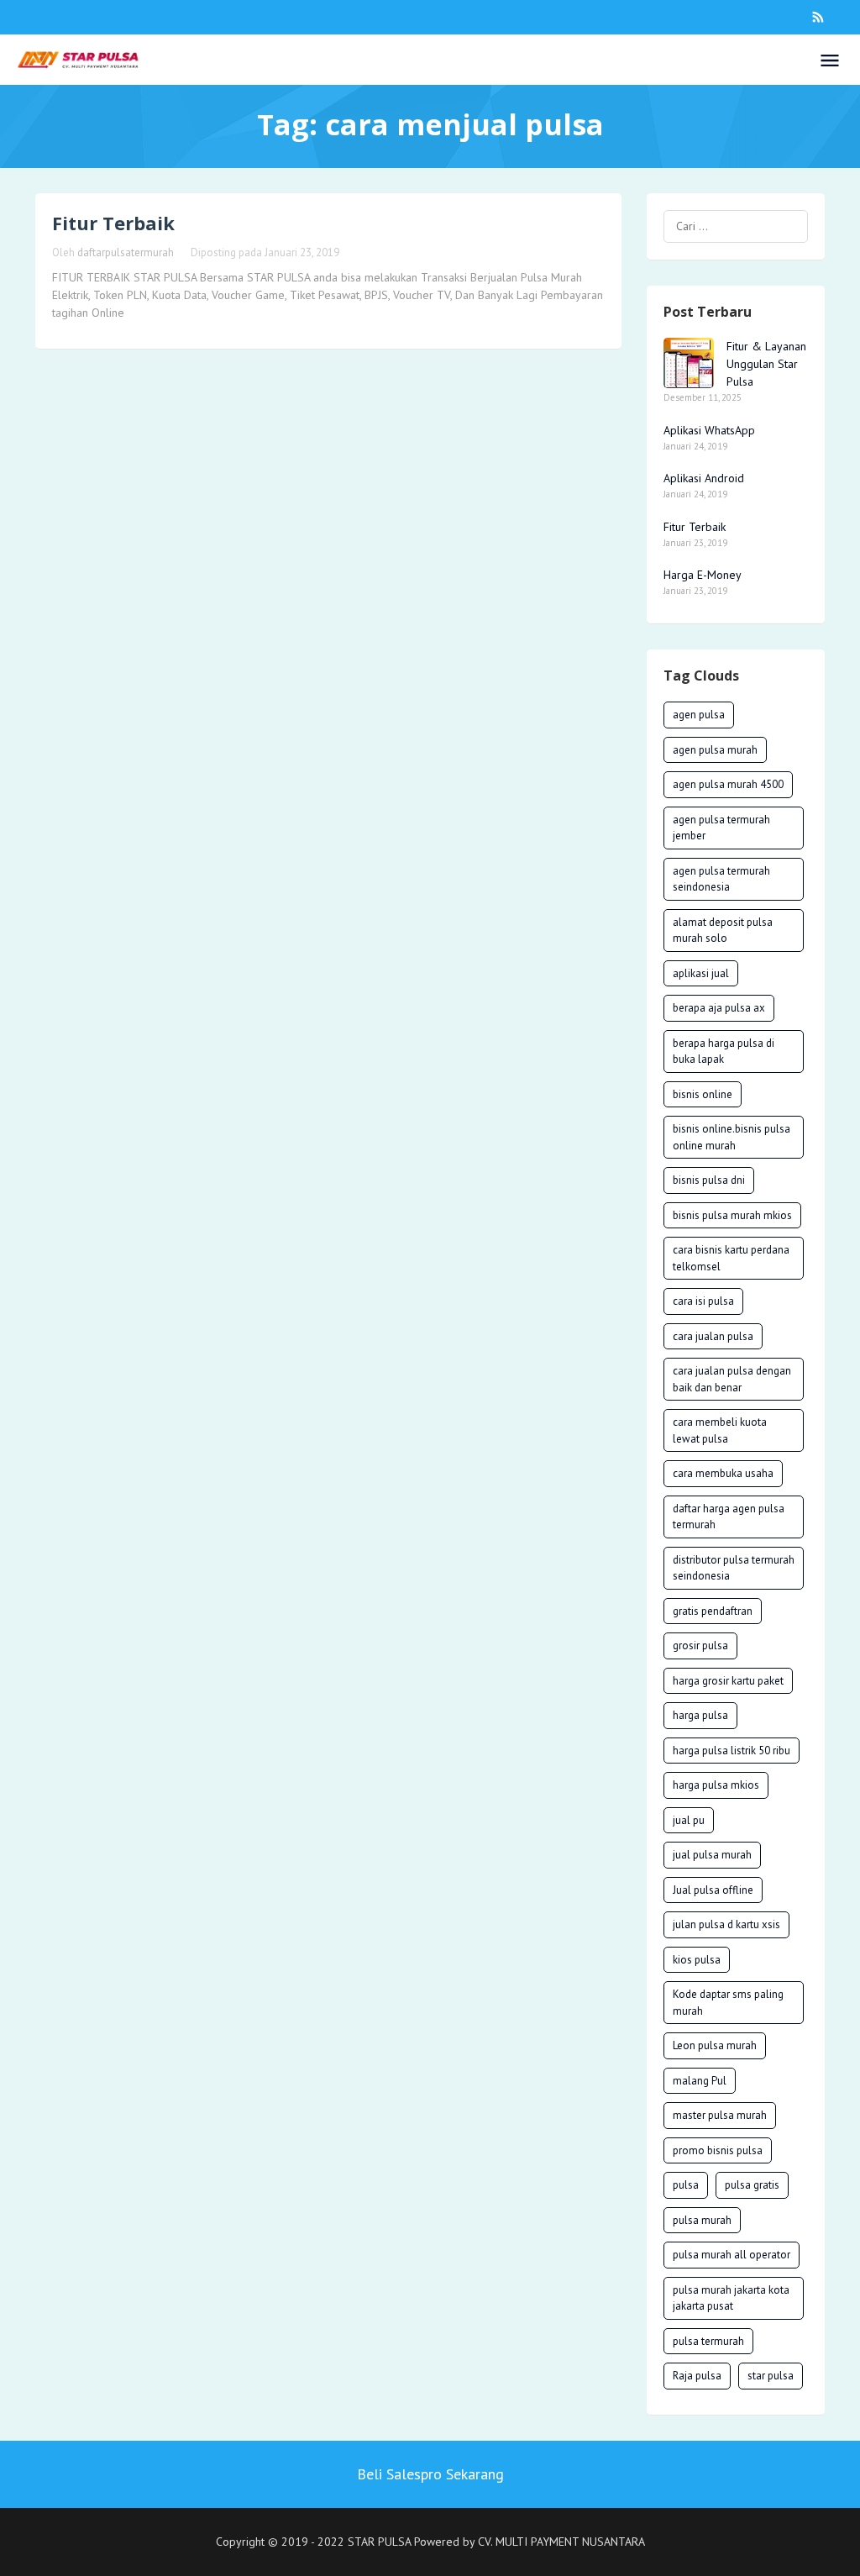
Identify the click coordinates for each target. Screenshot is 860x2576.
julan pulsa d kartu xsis (726, 1924)
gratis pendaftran (713, 1611)
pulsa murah (702, 2220)
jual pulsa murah (712, 1855)
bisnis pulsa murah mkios (732, 1215)
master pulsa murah (720, 2115)
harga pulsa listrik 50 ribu (732, 1751)
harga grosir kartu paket (728, 1681)
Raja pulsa (697, 2376)
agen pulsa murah (715, 750)
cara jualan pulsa (713, 1336)
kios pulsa (697, 1960)
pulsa (686, 2185)
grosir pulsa (700, 1645)
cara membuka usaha (723, 1473)
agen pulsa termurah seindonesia (721, 879)
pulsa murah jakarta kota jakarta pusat (731, 2298)
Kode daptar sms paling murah (728, 2003)
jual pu (689, 1820)
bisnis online (703, 1094)
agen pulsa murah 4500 (728, 784)
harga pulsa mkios (716, 1785)
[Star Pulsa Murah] (78, 59)
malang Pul (700, 2081)
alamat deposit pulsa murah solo (723, 931)
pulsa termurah (708, 2341)
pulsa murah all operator (732, 2255)
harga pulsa (700, 1715)
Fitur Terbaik (113, 223)
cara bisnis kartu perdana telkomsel (731, 1258)
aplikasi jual (701, 973)
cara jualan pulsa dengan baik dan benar (732, 1379)
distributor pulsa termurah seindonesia (734, 1568)
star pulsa (771, 2376)
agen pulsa (699, 715)
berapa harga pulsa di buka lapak (724, 1051)
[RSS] (818, 17)
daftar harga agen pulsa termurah (729, 1517)
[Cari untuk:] (736, 226)
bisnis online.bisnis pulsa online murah (732, 1137)
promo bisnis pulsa (718, 2150)
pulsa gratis (752, 2185)
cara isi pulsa (703, 1301)
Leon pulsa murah (715, 2045)
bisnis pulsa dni (709, 1180)
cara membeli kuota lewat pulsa (720, 1430)
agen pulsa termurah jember (721, 828)
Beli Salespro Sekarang (430, 2474)
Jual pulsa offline (713, 1890)
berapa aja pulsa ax (719, 1008)
